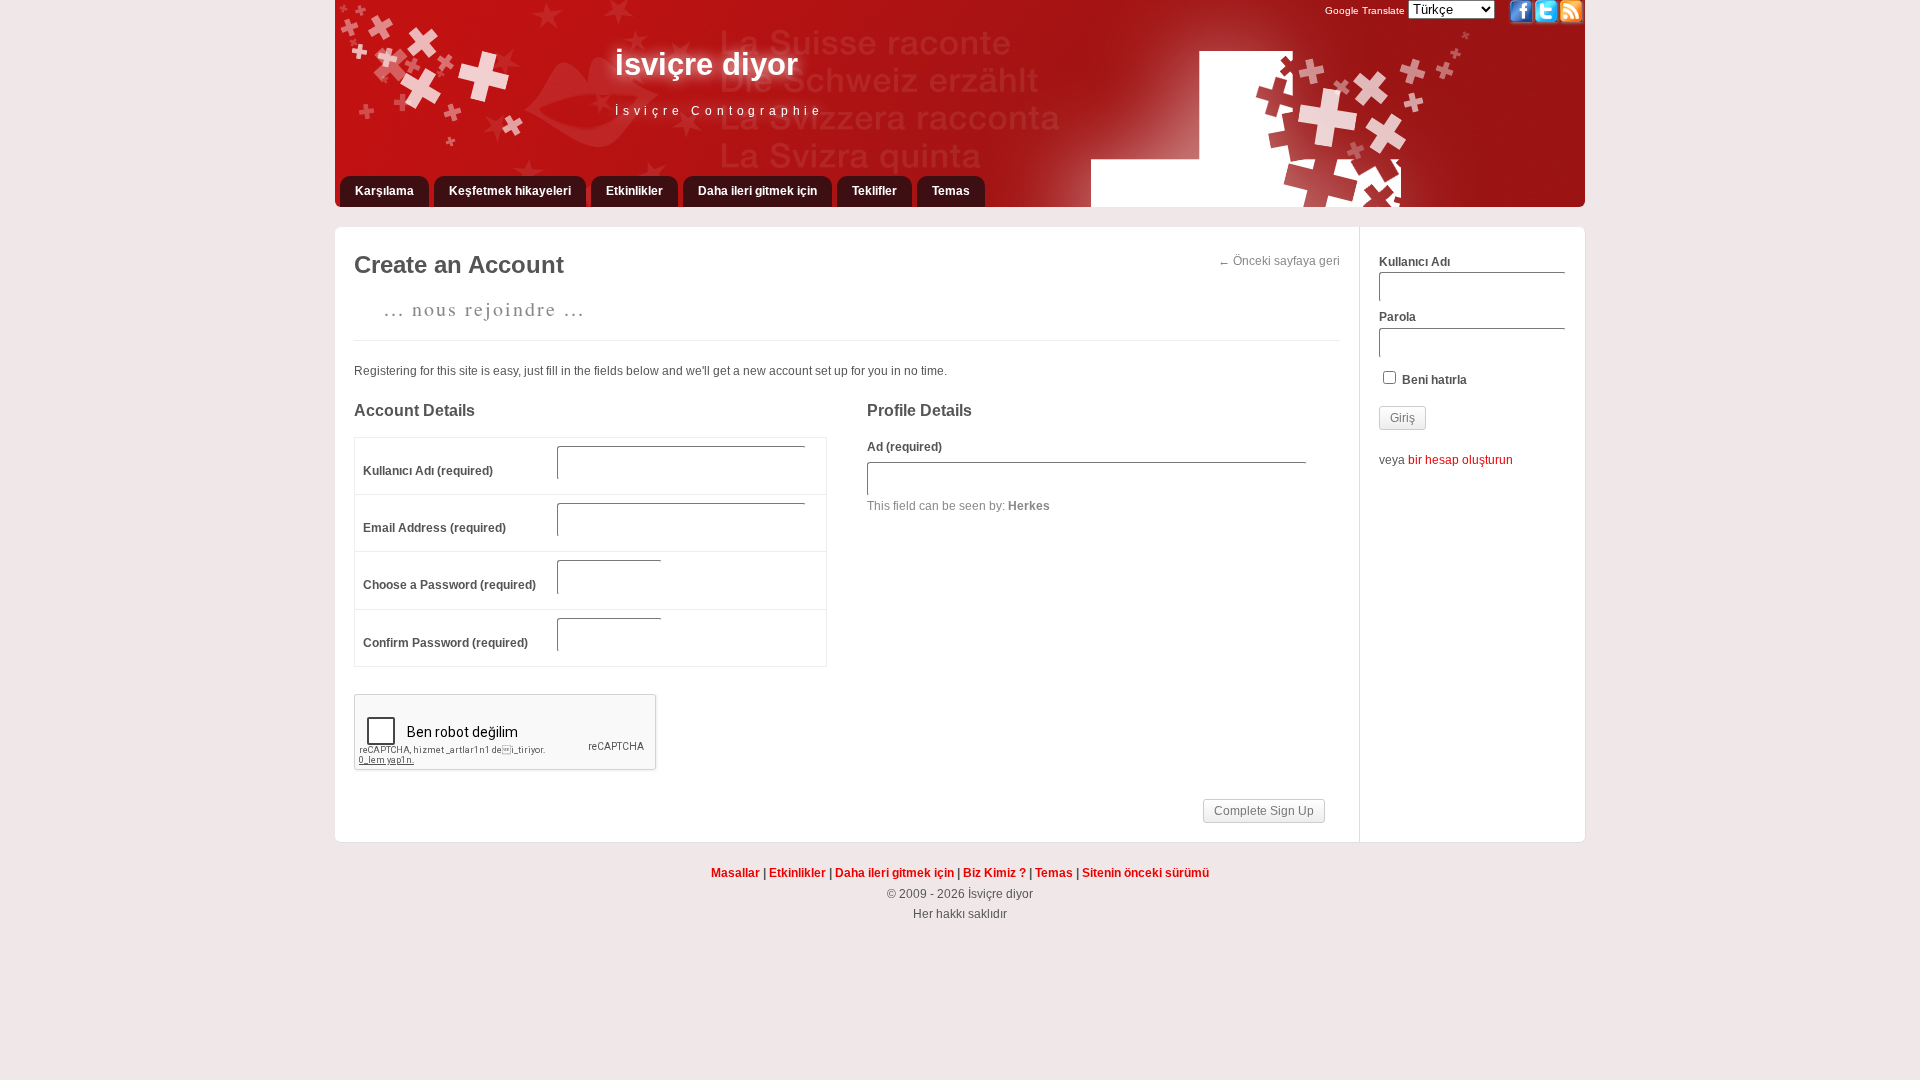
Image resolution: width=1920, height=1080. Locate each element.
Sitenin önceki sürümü (1145, 873)
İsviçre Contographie (719, 111)
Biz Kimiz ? (994, 873)
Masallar (735, 873)
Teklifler (874, 191)
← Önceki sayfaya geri (1279, 261)
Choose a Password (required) (449, 585)
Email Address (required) (434, 528)
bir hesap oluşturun (1460, 460)
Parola (1397, 317)
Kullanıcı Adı (1414, 262)
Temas (951, 191)
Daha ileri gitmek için (757, 191)
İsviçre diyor (706, 64)
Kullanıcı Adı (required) (428, 471)
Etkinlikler (634, 191)
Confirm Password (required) (445, 643)
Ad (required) (904, 447)
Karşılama (384, 191)
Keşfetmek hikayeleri (510, 191)
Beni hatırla (1433, 380)
